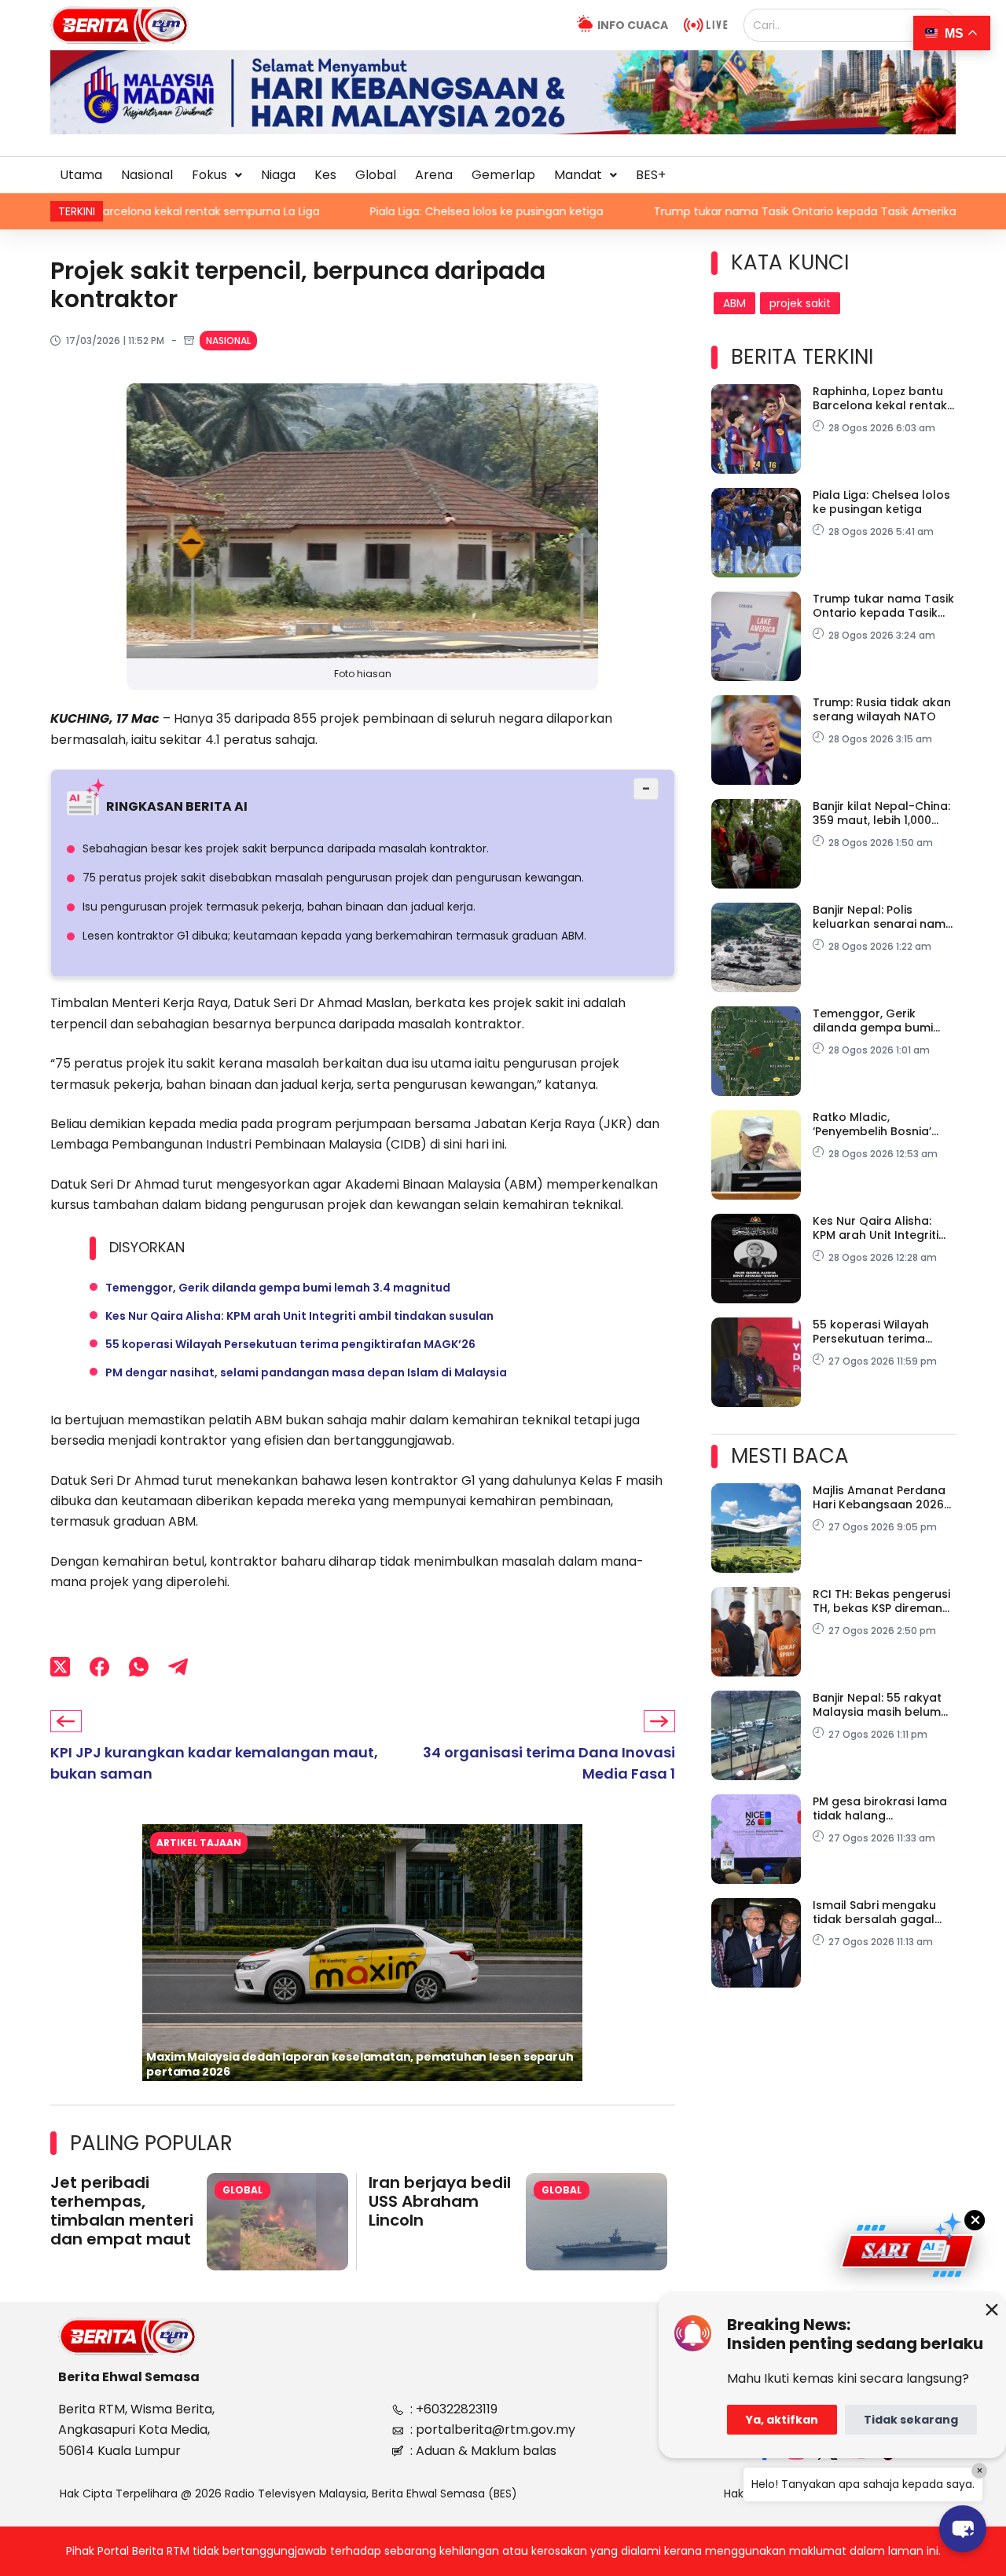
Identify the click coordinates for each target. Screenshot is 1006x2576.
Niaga (278, 175)
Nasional (147, 175)
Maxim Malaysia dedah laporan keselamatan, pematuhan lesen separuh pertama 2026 (360, 2064)
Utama (81, 175)
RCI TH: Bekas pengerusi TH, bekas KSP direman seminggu (881, 1601)
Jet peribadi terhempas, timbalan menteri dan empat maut (122, 2211)
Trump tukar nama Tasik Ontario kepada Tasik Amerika (689, 211)
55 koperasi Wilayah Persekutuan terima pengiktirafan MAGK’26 (290, 1344)
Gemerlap (503, 175)
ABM (734, 303)
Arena (434, 175)
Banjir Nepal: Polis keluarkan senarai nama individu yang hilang (883, 917)
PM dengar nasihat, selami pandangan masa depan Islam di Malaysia (306, 1372)
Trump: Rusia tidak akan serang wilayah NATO (882, 709)
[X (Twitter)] (60, 1667)
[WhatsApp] (139, 1667)
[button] (217, 175)
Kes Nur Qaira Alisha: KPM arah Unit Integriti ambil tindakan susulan (299, 1316)
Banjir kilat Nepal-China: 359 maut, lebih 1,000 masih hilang (881, 813)
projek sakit (800, 303)
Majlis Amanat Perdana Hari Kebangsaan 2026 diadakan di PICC (879, 1497)
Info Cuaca (633, 25)
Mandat (578, 175)
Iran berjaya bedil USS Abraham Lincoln (440, 2201)
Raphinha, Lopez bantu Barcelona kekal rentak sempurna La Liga (880, 398)
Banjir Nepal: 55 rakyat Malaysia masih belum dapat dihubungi (877, 1705)
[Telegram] (178, 1667)
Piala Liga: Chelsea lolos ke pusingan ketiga (371, 211)
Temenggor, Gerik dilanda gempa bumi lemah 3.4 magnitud (278, 1288)
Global (376, 175)
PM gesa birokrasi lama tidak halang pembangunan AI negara (880, 1808)
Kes (325, 175)
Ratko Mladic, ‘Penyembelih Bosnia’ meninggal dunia (872, 1124)
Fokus (209, 175)
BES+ (651, 175)
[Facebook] (99, 1667)
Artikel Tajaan (199, 1843)
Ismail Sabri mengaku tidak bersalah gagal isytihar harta (874, 1912)
